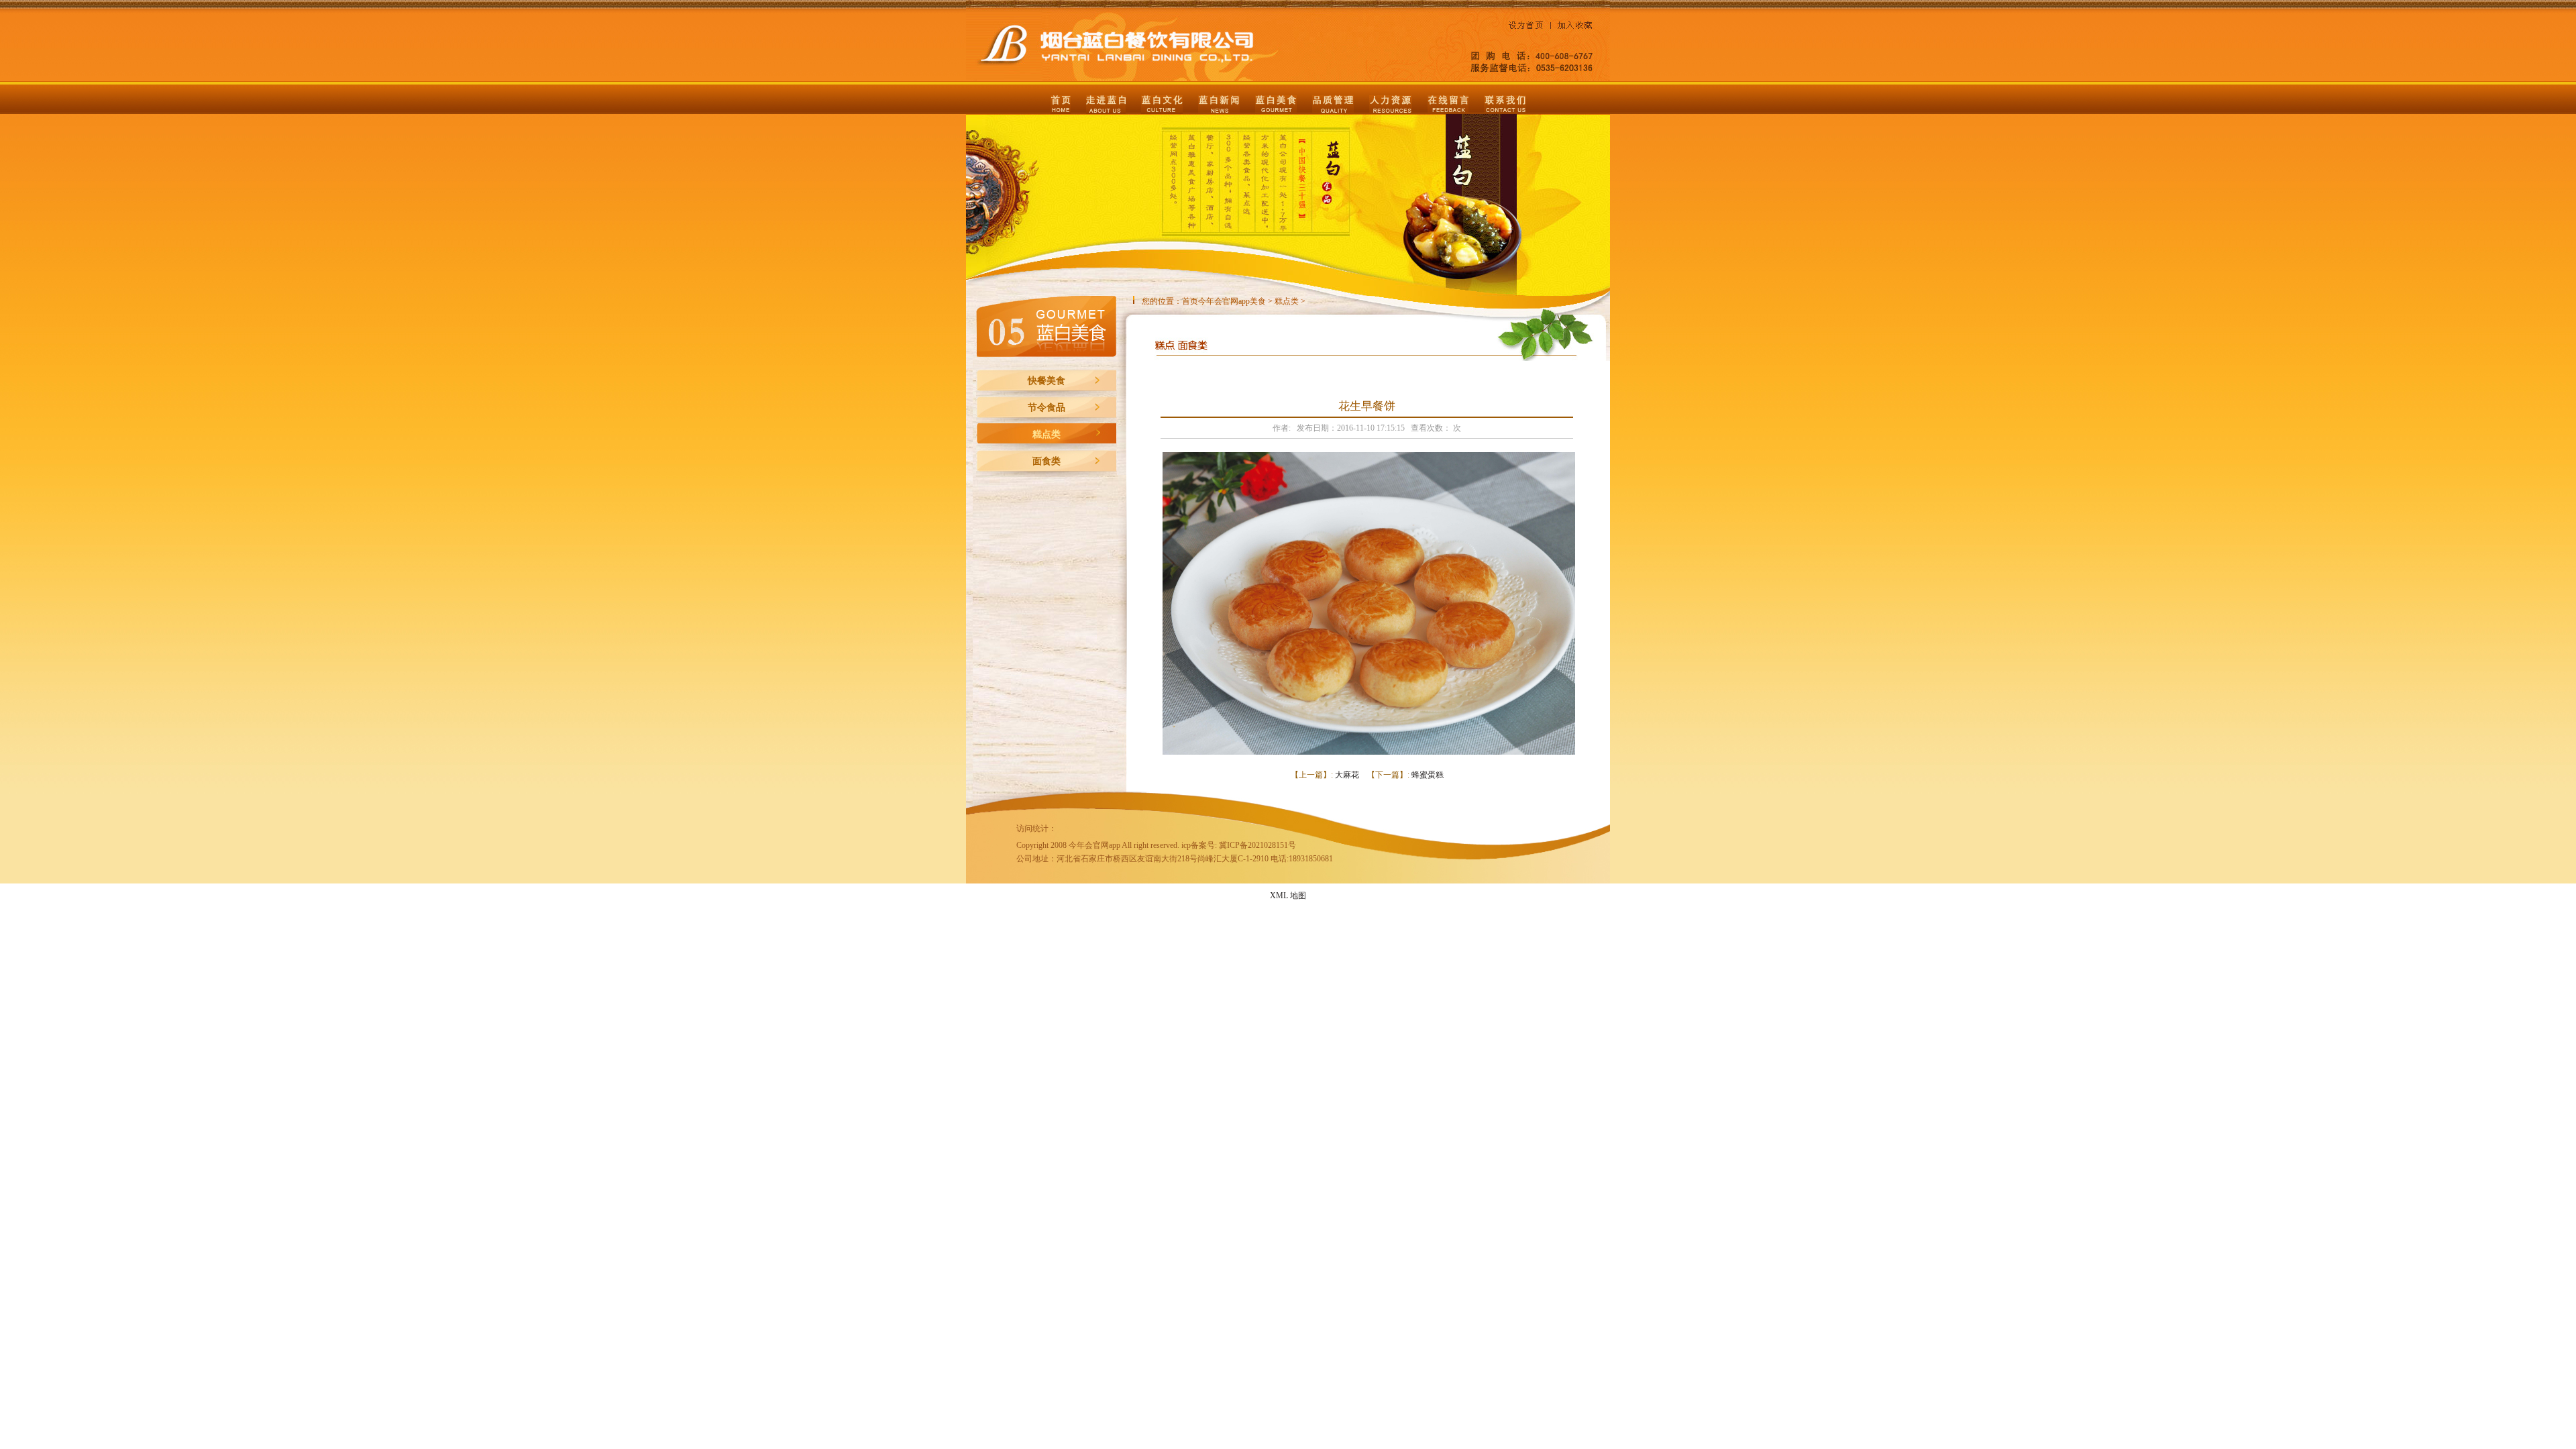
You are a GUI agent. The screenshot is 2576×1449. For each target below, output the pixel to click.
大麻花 (1347, 775)
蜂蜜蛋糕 (1428, 775)
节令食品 (1046, 408)
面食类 (1046, 461)
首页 (1190, 301)
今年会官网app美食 (1232, 301)
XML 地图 (1288, 896)
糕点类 (1046, 434)
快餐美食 (1046, 381)
